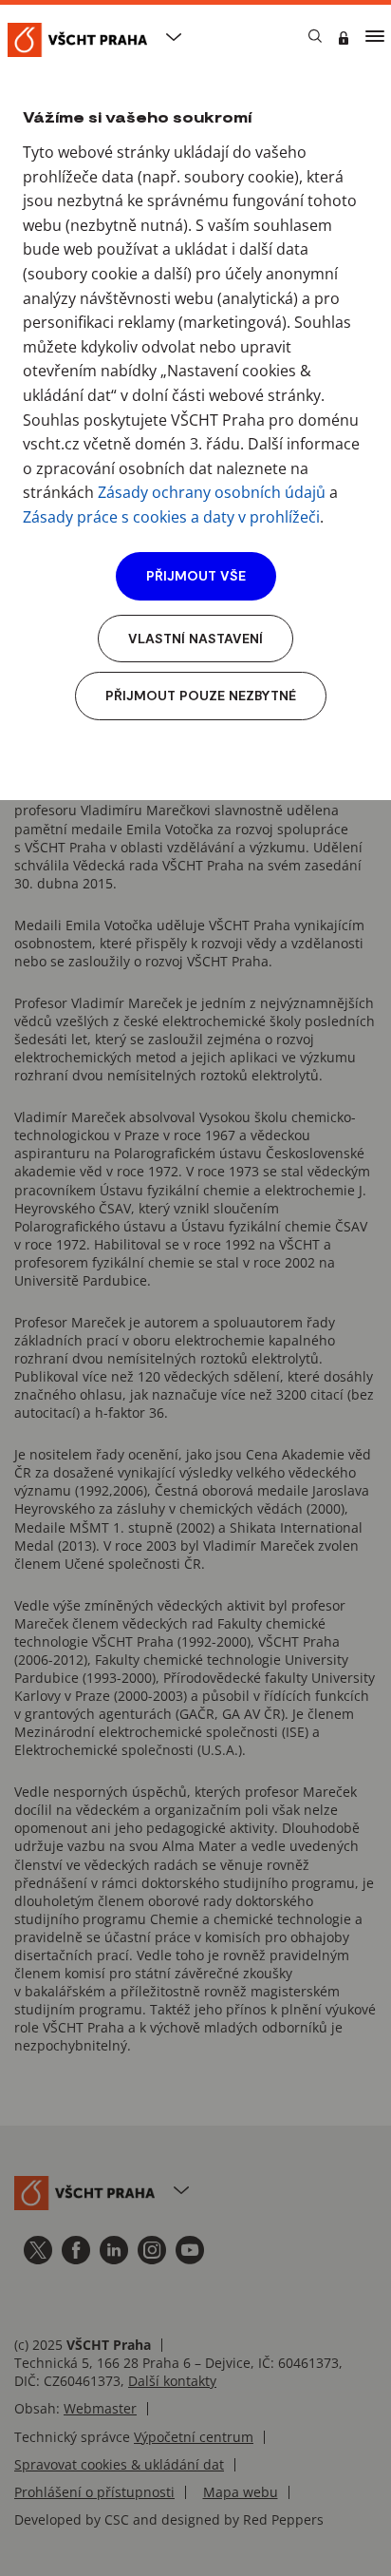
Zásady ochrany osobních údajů (212, 492)
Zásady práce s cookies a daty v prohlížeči (171, 517)
